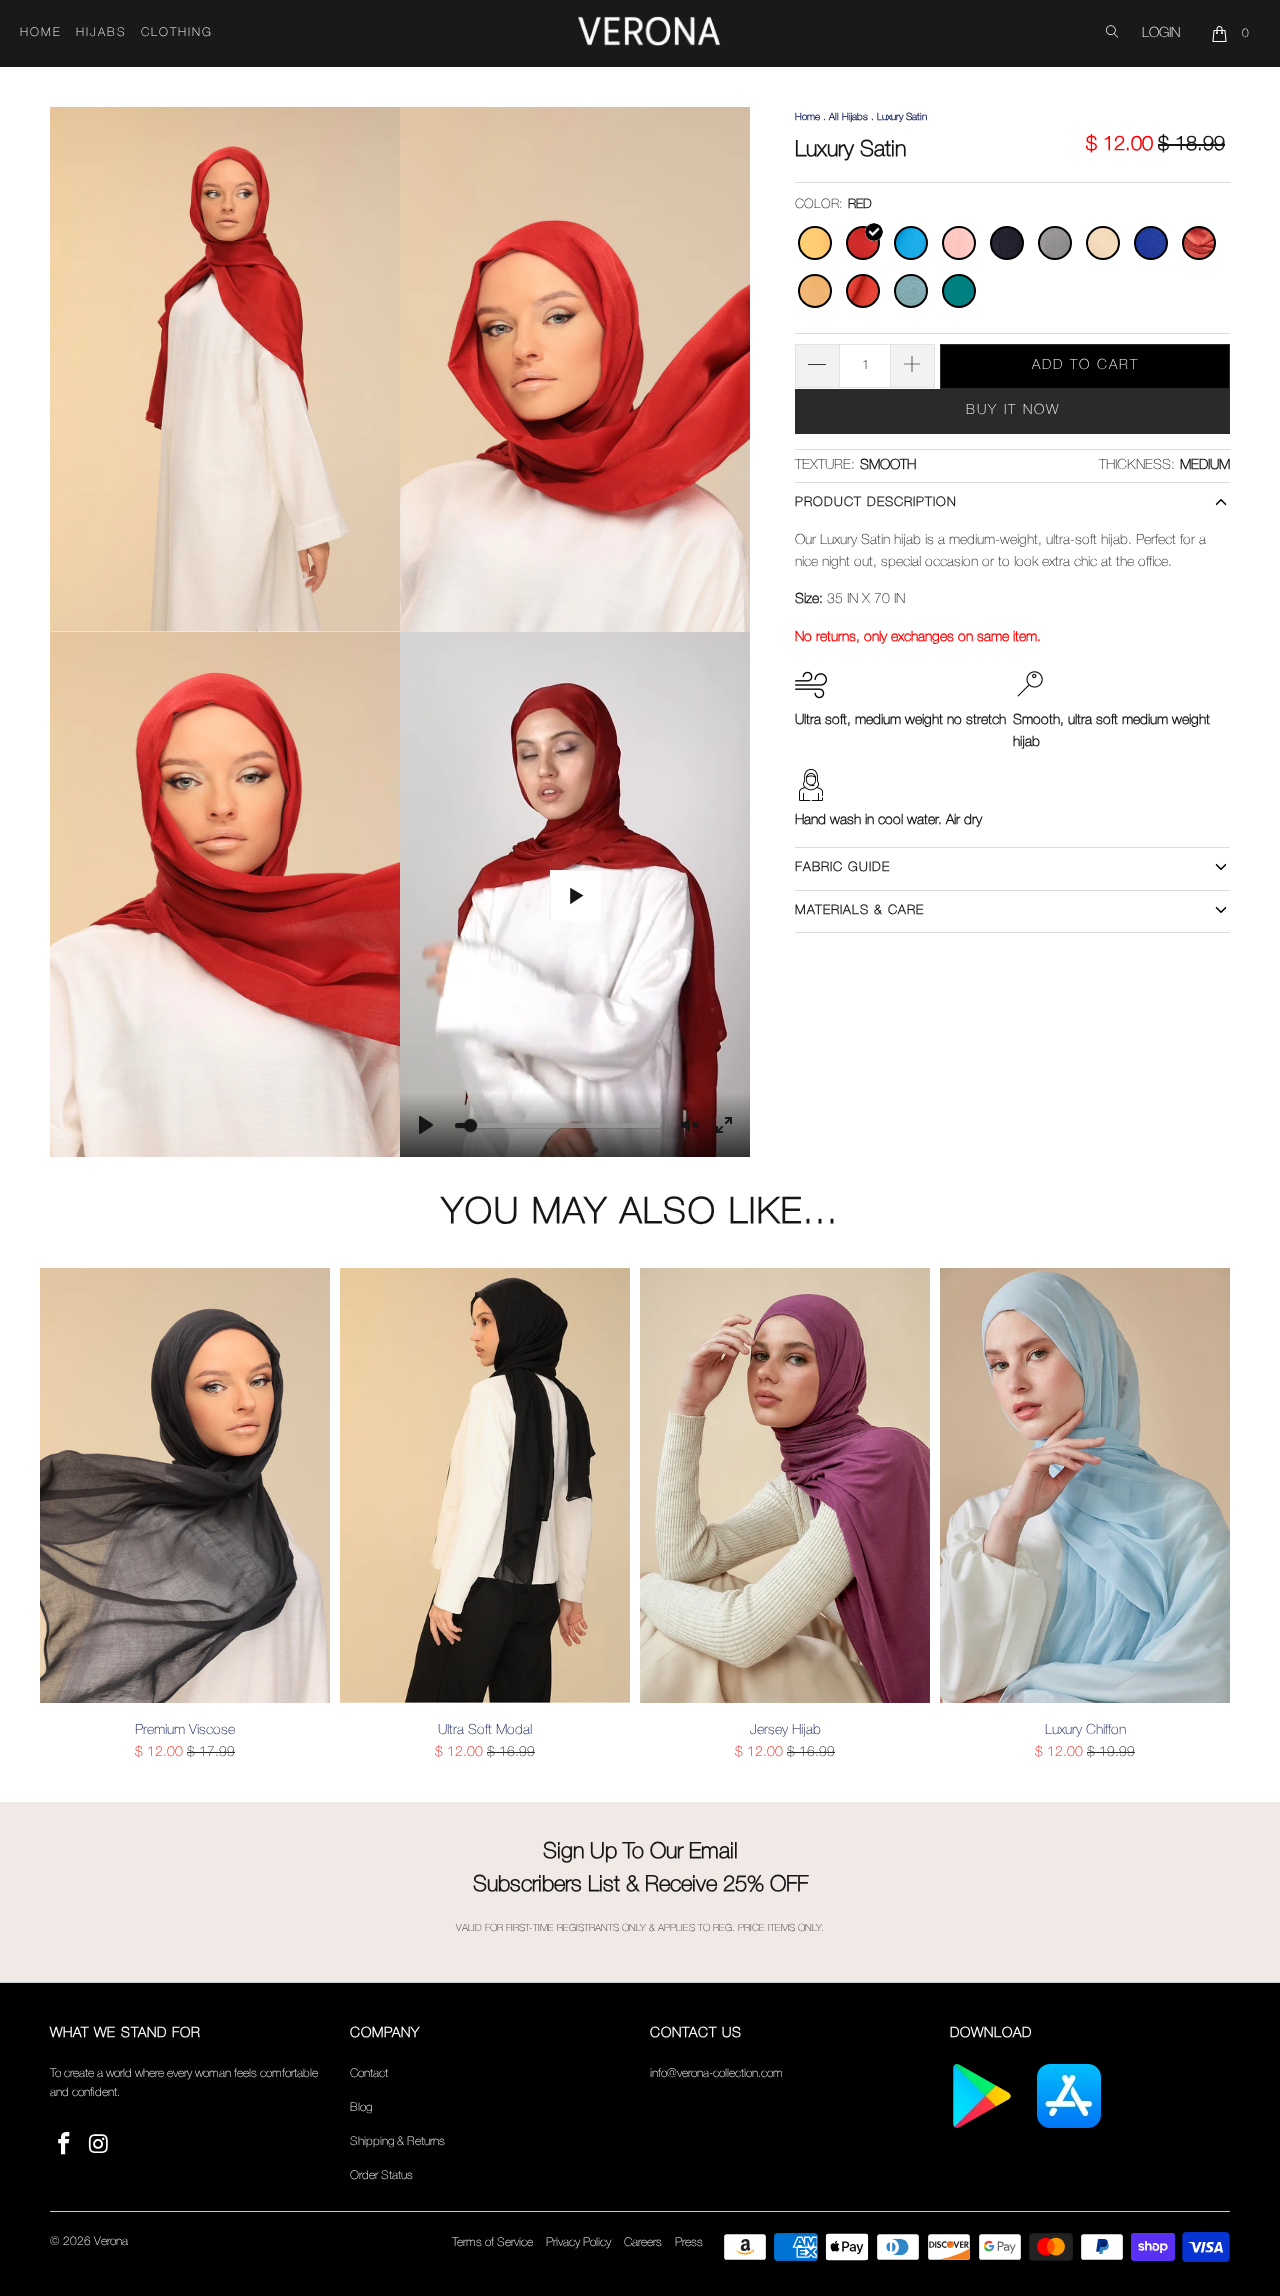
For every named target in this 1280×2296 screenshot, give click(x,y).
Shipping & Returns (397, 2141)
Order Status (381, 2175)
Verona (111, 2241)
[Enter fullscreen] (724, 1125)
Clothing (177, 32)
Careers (643, 2242)
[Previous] (69, 1515)
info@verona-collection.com (716, 2073)
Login (1161, 33)
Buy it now (1013, 410)
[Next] (1211, 1515)
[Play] (426, 1125)
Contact (369, 2073)
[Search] (1112, 33)
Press (689, 2242)
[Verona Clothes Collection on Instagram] (100, 2145)
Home (41, 32)
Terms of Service (492, 2242)
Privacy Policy (578, 2242)
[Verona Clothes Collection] (649, 34)
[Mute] (690, 1125)
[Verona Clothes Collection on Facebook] (65, 2145)
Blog (361, 2107)
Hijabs (101, 32)
